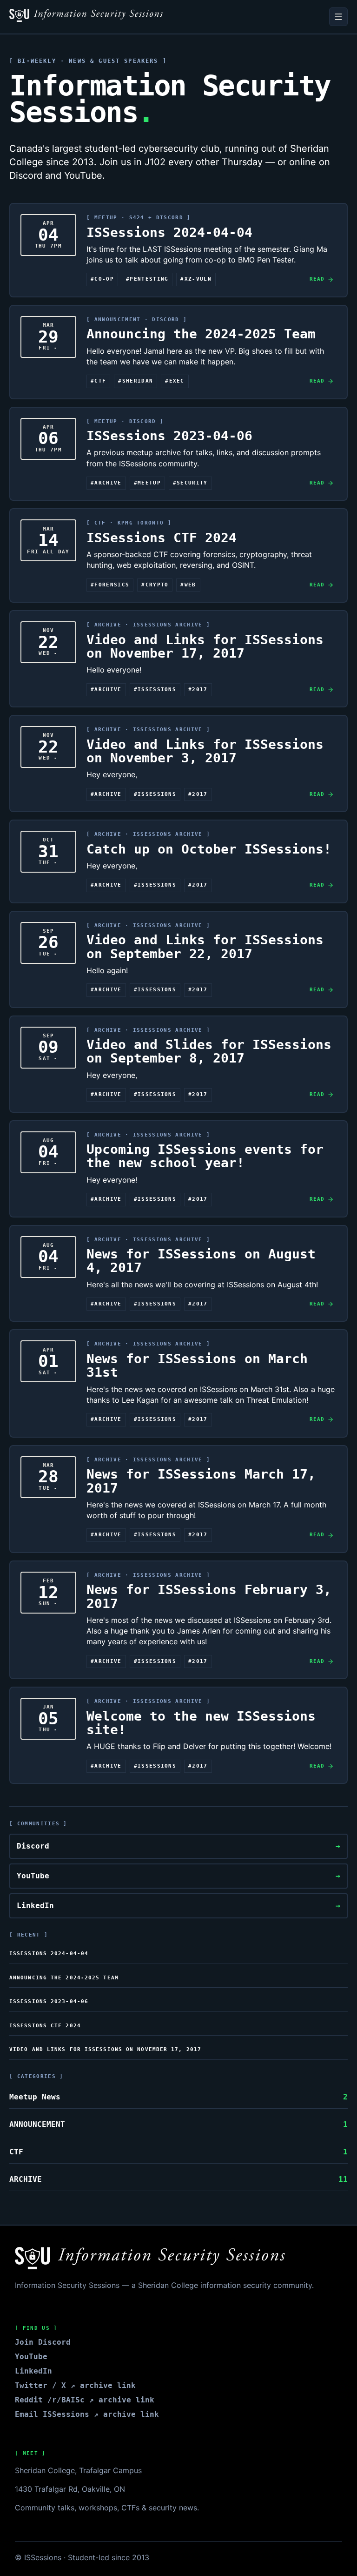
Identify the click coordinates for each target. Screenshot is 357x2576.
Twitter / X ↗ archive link (75, 2385)
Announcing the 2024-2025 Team (64, 1978)
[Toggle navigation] (338, 17)
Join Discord (43, 2342)
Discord (178, 1846)
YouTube (178, 1876)
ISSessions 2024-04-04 (49, 1954)
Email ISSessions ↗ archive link (87, 2414)
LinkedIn (178, 1906)
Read (317, 279)
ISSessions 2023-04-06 (49, 2001)
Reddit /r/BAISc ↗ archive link (85, 2400)
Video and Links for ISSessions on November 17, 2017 (105, 2049)
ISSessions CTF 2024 (45, 2026)
